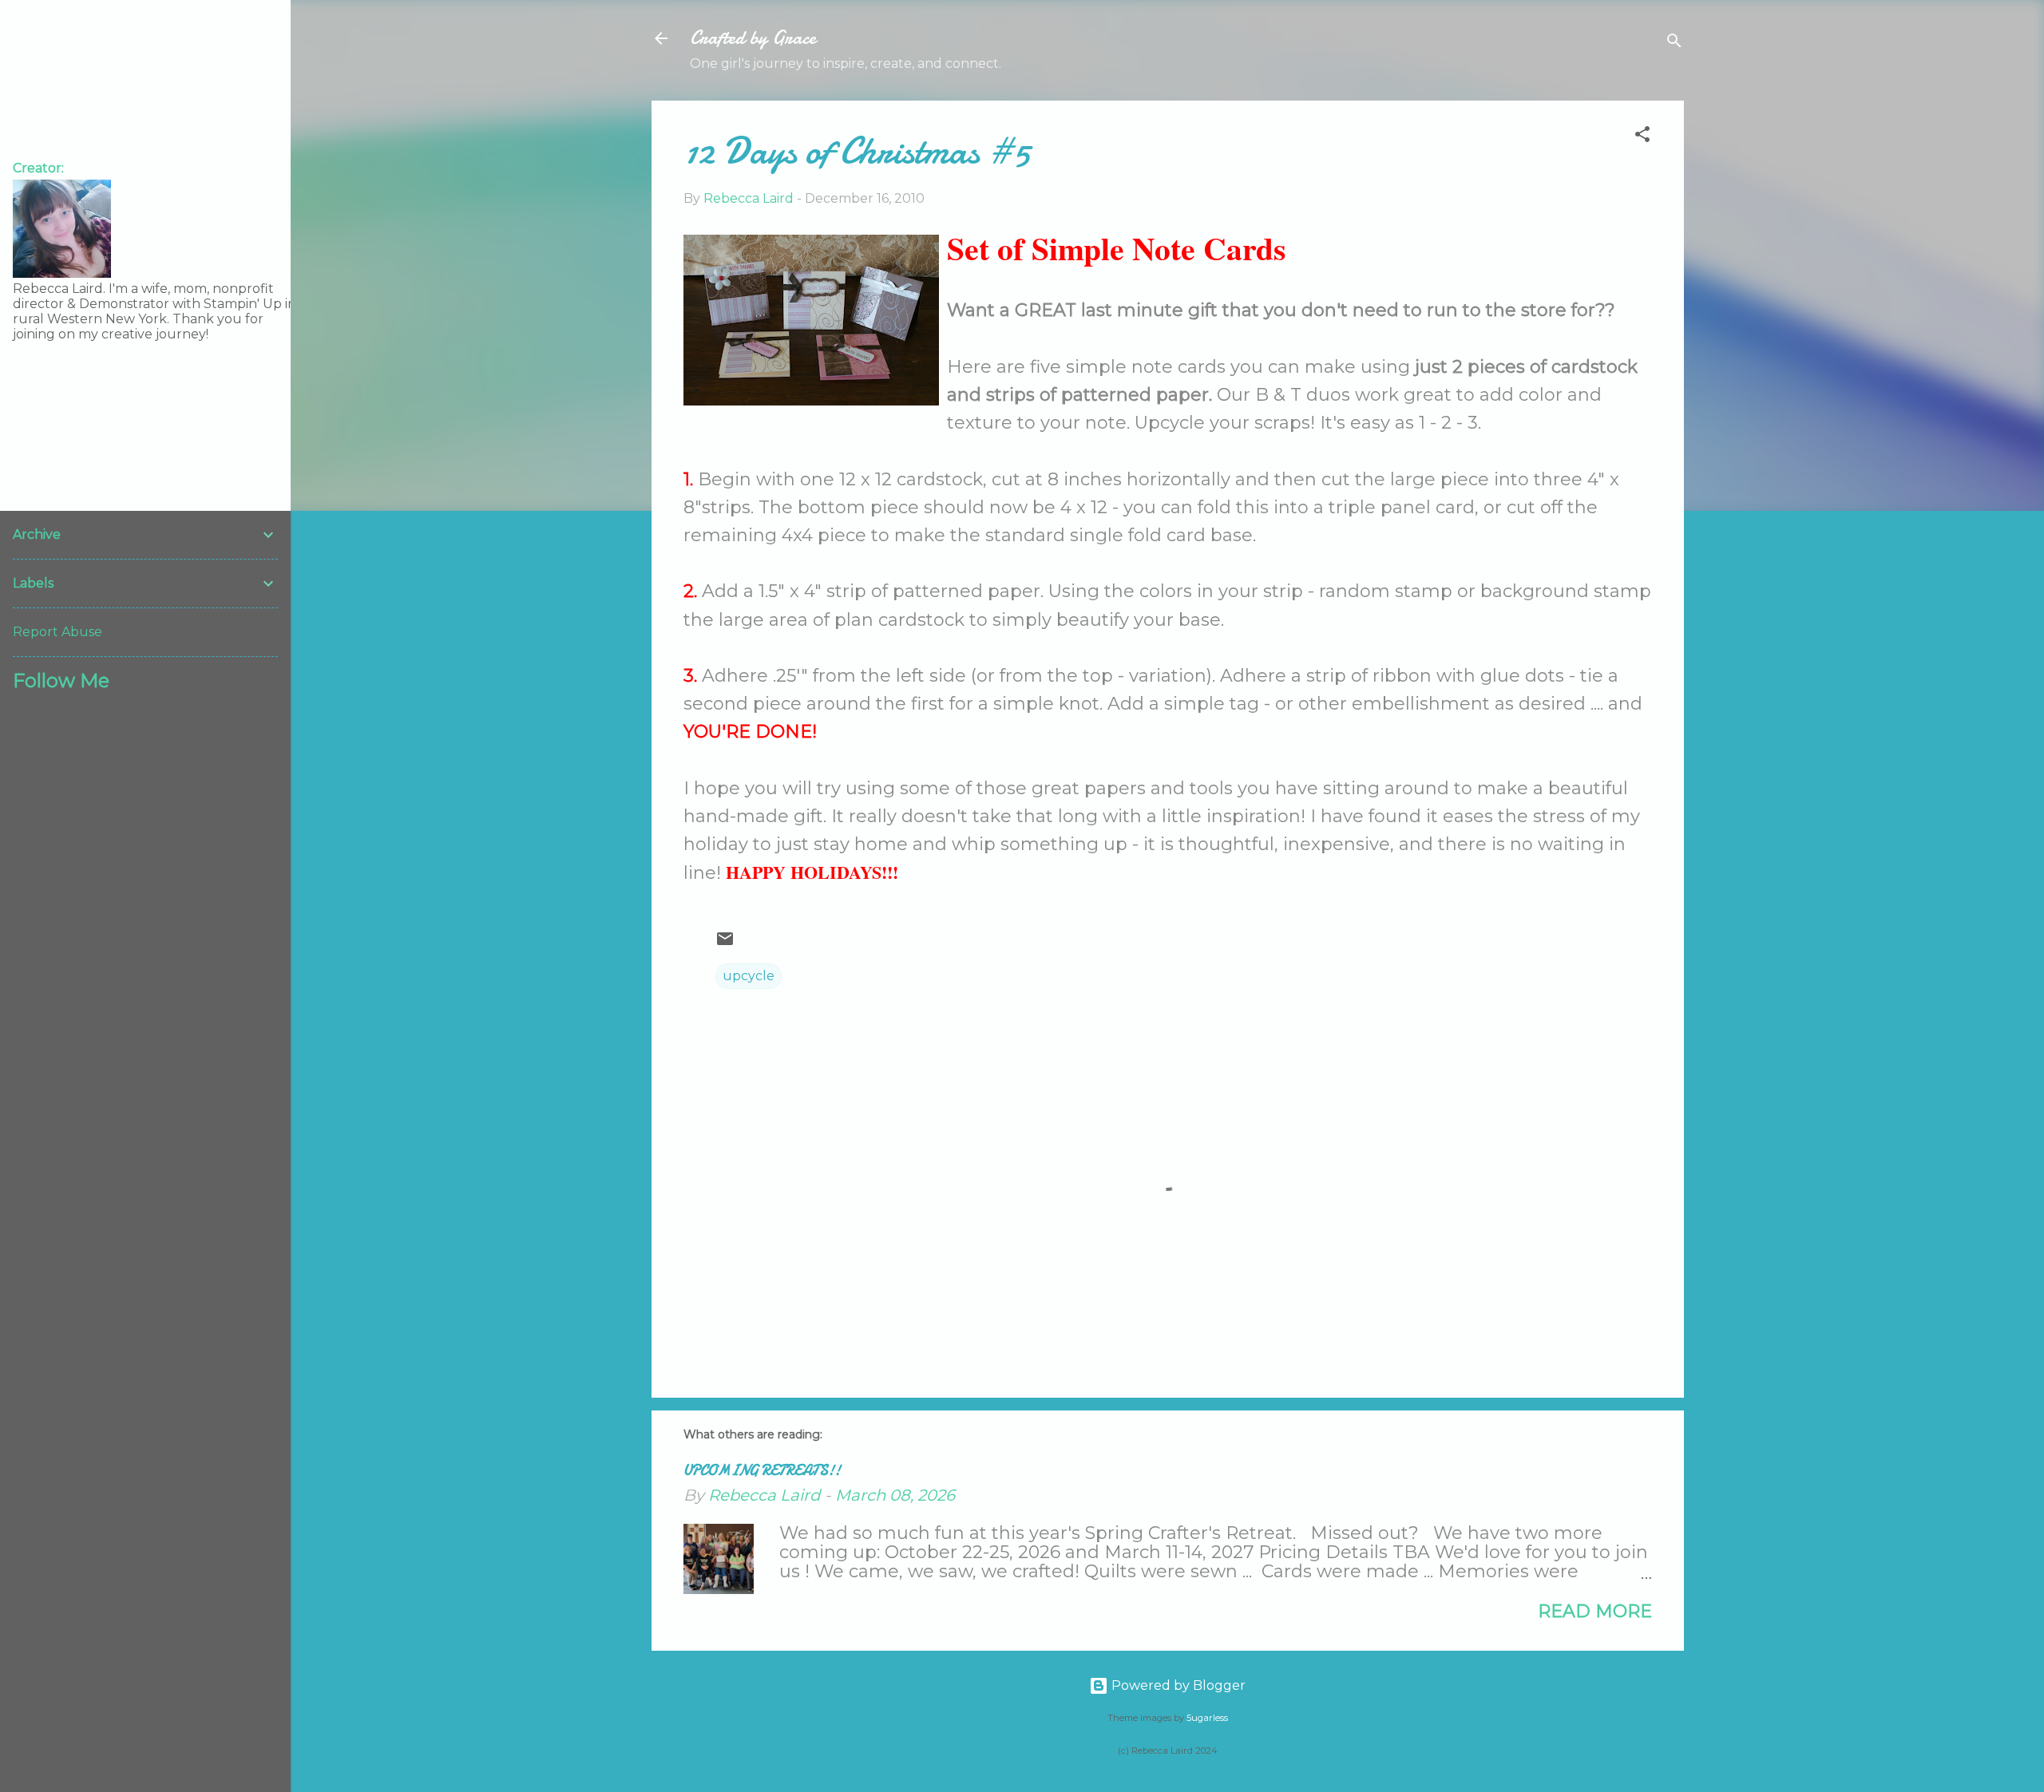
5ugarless (1207, 1718)
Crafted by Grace (753, 38)
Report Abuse (57, 632)
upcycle (749, 976)
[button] (1642, 137)
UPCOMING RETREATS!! (762, 1471)
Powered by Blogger (1177, 1685)
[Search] (1674, 44)
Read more (1595, 1611)
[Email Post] (725, 944)
